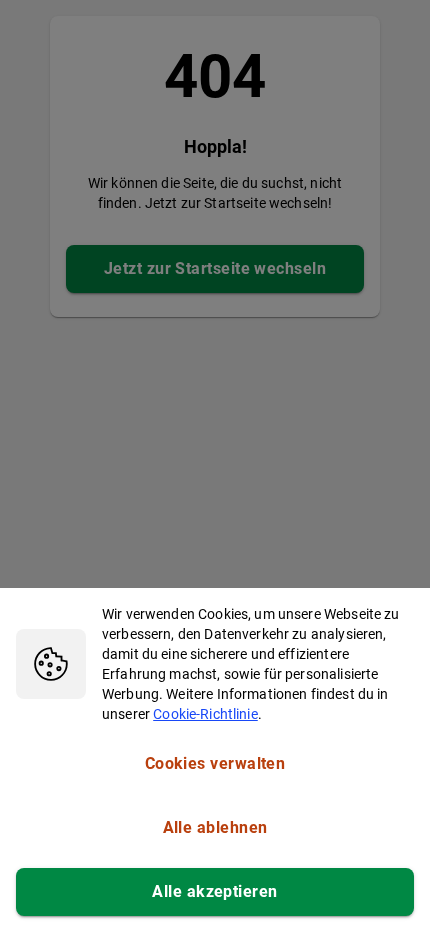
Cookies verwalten (215, 763)
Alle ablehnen (215, 827)
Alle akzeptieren (214, 891)
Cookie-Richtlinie (205, 714)
